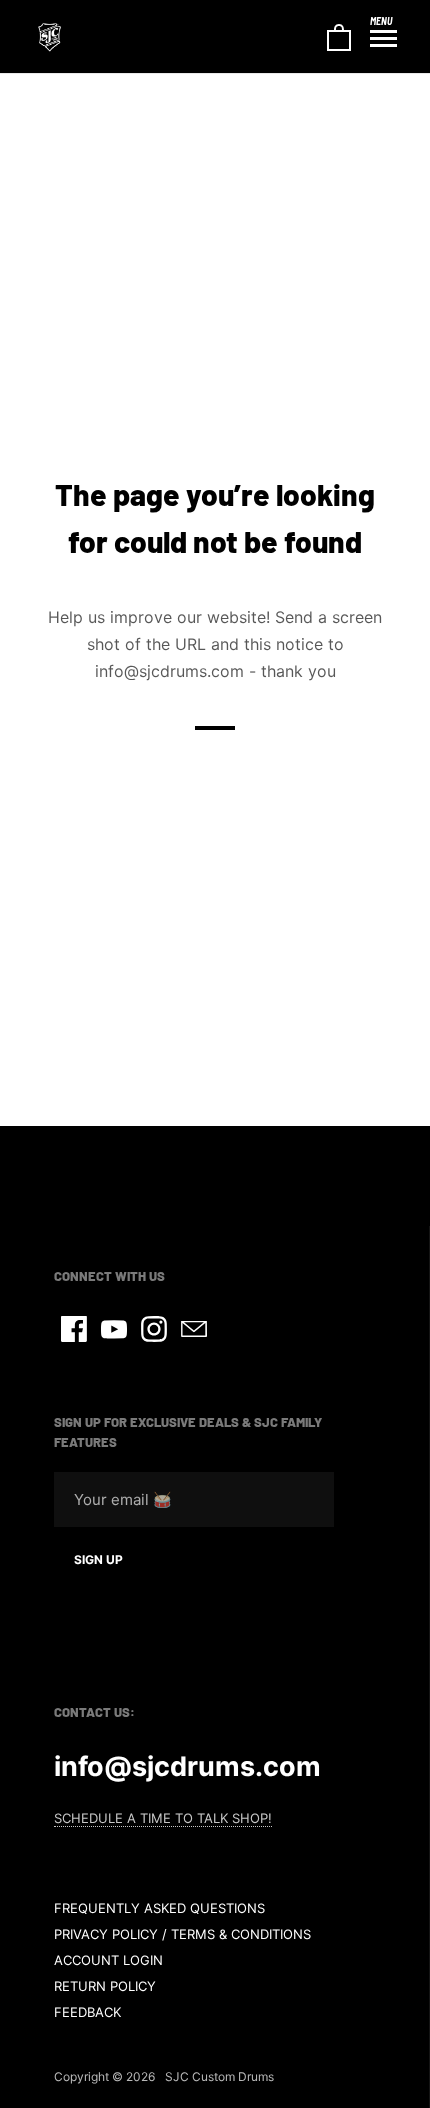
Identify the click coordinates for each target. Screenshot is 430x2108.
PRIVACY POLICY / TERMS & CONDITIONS (182, 1934)
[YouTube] (114, 1329)
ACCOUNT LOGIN (108, 1960)
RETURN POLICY (105, 1986)
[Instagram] (154, 1329)
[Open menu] (383, 39)
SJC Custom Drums (219, 2076)
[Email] (194, 1329)
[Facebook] (74, 1329)
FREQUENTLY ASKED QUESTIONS (159, 1908)
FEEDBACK (87, 2012)
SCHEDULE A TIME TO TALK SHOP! (163, 1818)
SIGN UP (98, 1559)
